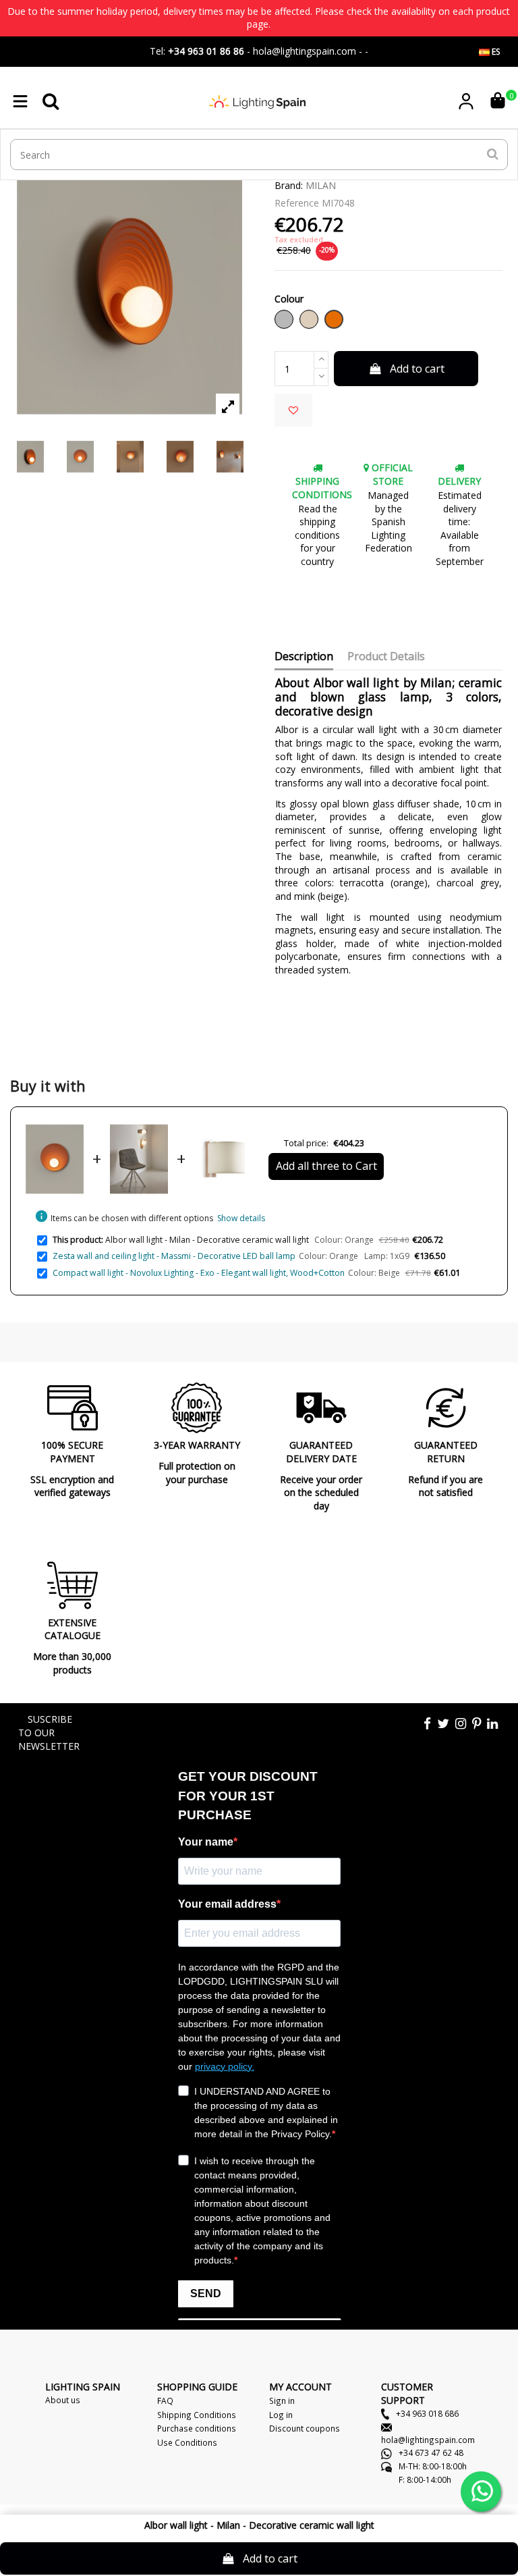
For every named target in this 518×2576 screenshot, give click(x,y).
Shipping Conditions (197, 2415)
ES (495, 52)
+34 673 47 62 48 (430, 2452)
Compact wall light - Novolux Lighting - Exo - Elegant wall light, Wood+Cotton (199, 1273)
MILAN (321, 185)
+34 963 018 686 (426, 2413)
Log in (281, 2415)
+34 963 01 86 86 (206, 51)
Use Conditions (187, 2442)
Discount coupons (305, 2428)
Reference (297, 203)
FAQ (165, 2400)
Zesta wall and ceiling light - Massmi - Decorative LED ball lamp (174, 1256)
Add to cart (417, 369)
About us (63, 2400)
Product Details (386, 657)
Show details (241, 1218)
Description (304, 657)
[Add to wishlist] (293, 410)
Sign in (282, 2400)
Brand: (289, 185)
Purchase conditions (197, 2428)
